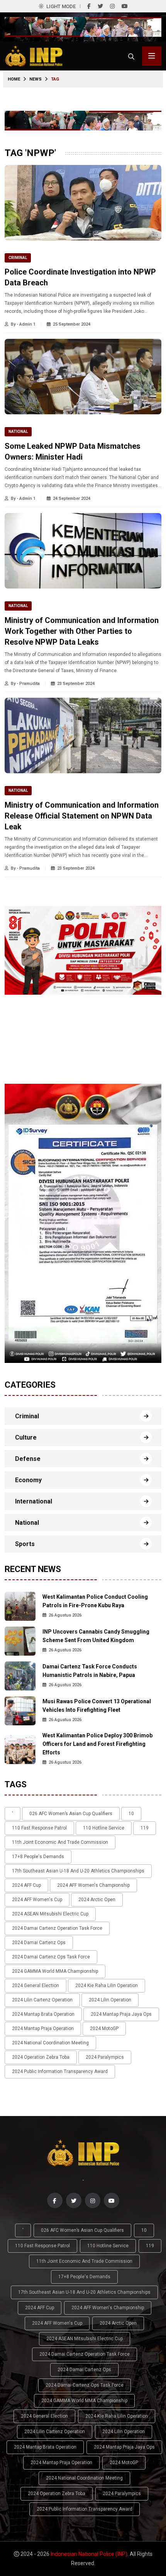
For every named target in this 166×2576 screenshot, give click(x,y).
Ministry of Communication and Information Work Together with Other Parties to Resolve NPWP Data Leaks (82, 631)
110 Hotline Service (104, 1828)
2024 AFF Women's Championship (93, 1885)
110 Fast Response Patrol (39, 1828)
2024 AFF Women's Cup (37, 1900)
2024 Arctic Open (97, 1900)
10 (131, 1814)
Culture (26, 1437)
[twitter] (100, 6)
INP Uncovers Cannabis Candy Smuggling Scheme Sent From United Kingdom (96, 1636)
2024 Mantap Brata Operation (43, 2014)
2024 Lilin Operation (110, 2000)
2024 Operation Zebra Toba (41, 2057)
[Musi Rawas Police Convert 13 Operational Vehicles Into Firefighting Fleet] (20, 1710)
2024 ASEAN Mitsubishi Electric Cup (50, 1914)
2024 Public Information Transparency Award (60, 2071)
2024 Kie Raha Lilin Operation (107, 1986)
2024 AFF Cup (26, 1885)
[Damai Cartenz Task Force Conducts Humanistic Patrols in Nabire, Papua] (20, 1676)
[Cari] (131, 56)
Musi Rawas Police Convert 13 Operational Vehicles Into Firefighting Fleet (97, 1706)
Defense (28, 1459)
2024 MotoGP (104, 2029)
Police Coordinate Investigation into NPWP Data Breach (80, 277)
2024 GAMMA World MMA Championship (55, 1971)
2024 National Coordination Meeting (50, 2043)
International (34, 1501)
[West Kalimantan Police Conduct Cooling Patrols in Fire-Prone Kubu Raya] (20, 1606)
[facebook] (89, 6)
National (18, 432)
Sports (25, 1544)
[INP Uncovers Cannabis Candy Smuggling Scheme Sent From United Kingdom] (20, 1641)
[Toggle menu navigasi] (152, 56)
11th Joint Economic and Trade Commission (60, 1842)
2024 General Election (36, 1986)
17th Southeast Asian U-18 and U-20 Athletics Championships (78, 1871)
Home (14, 79)
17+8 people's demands (38, 1857)
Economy (28, 1480)
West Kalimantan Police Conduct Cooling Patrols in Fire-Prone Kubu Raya (95, 1601)
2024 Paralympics (105, 2057)
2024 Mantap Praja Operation (43, 2029)
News (36, 79)
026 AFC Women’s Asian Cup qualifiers (71, 1814)
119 (145, 1828)
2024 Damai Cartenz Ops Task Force (51, 1957)
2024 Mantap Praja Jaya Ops (121, 2014)
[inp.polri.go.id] (34, 56)
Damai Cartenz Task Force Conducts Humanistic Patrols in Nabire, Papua (90, 1671)
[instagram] (112, 6)
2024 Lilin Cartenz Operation (42, 2000)
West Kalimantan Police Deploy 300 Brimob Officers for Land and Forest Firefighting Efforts (97, 1744)
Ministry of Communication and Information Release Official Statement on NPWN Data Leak (82, 816)
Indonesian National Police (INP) (89, 2554)
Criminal (18, 258)
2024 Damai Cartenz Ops (39, 1943)
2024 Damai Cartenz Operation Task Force (57, 1928)
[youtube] (125, 6)
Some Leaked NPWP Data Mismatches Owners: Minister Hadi (73, 451)
